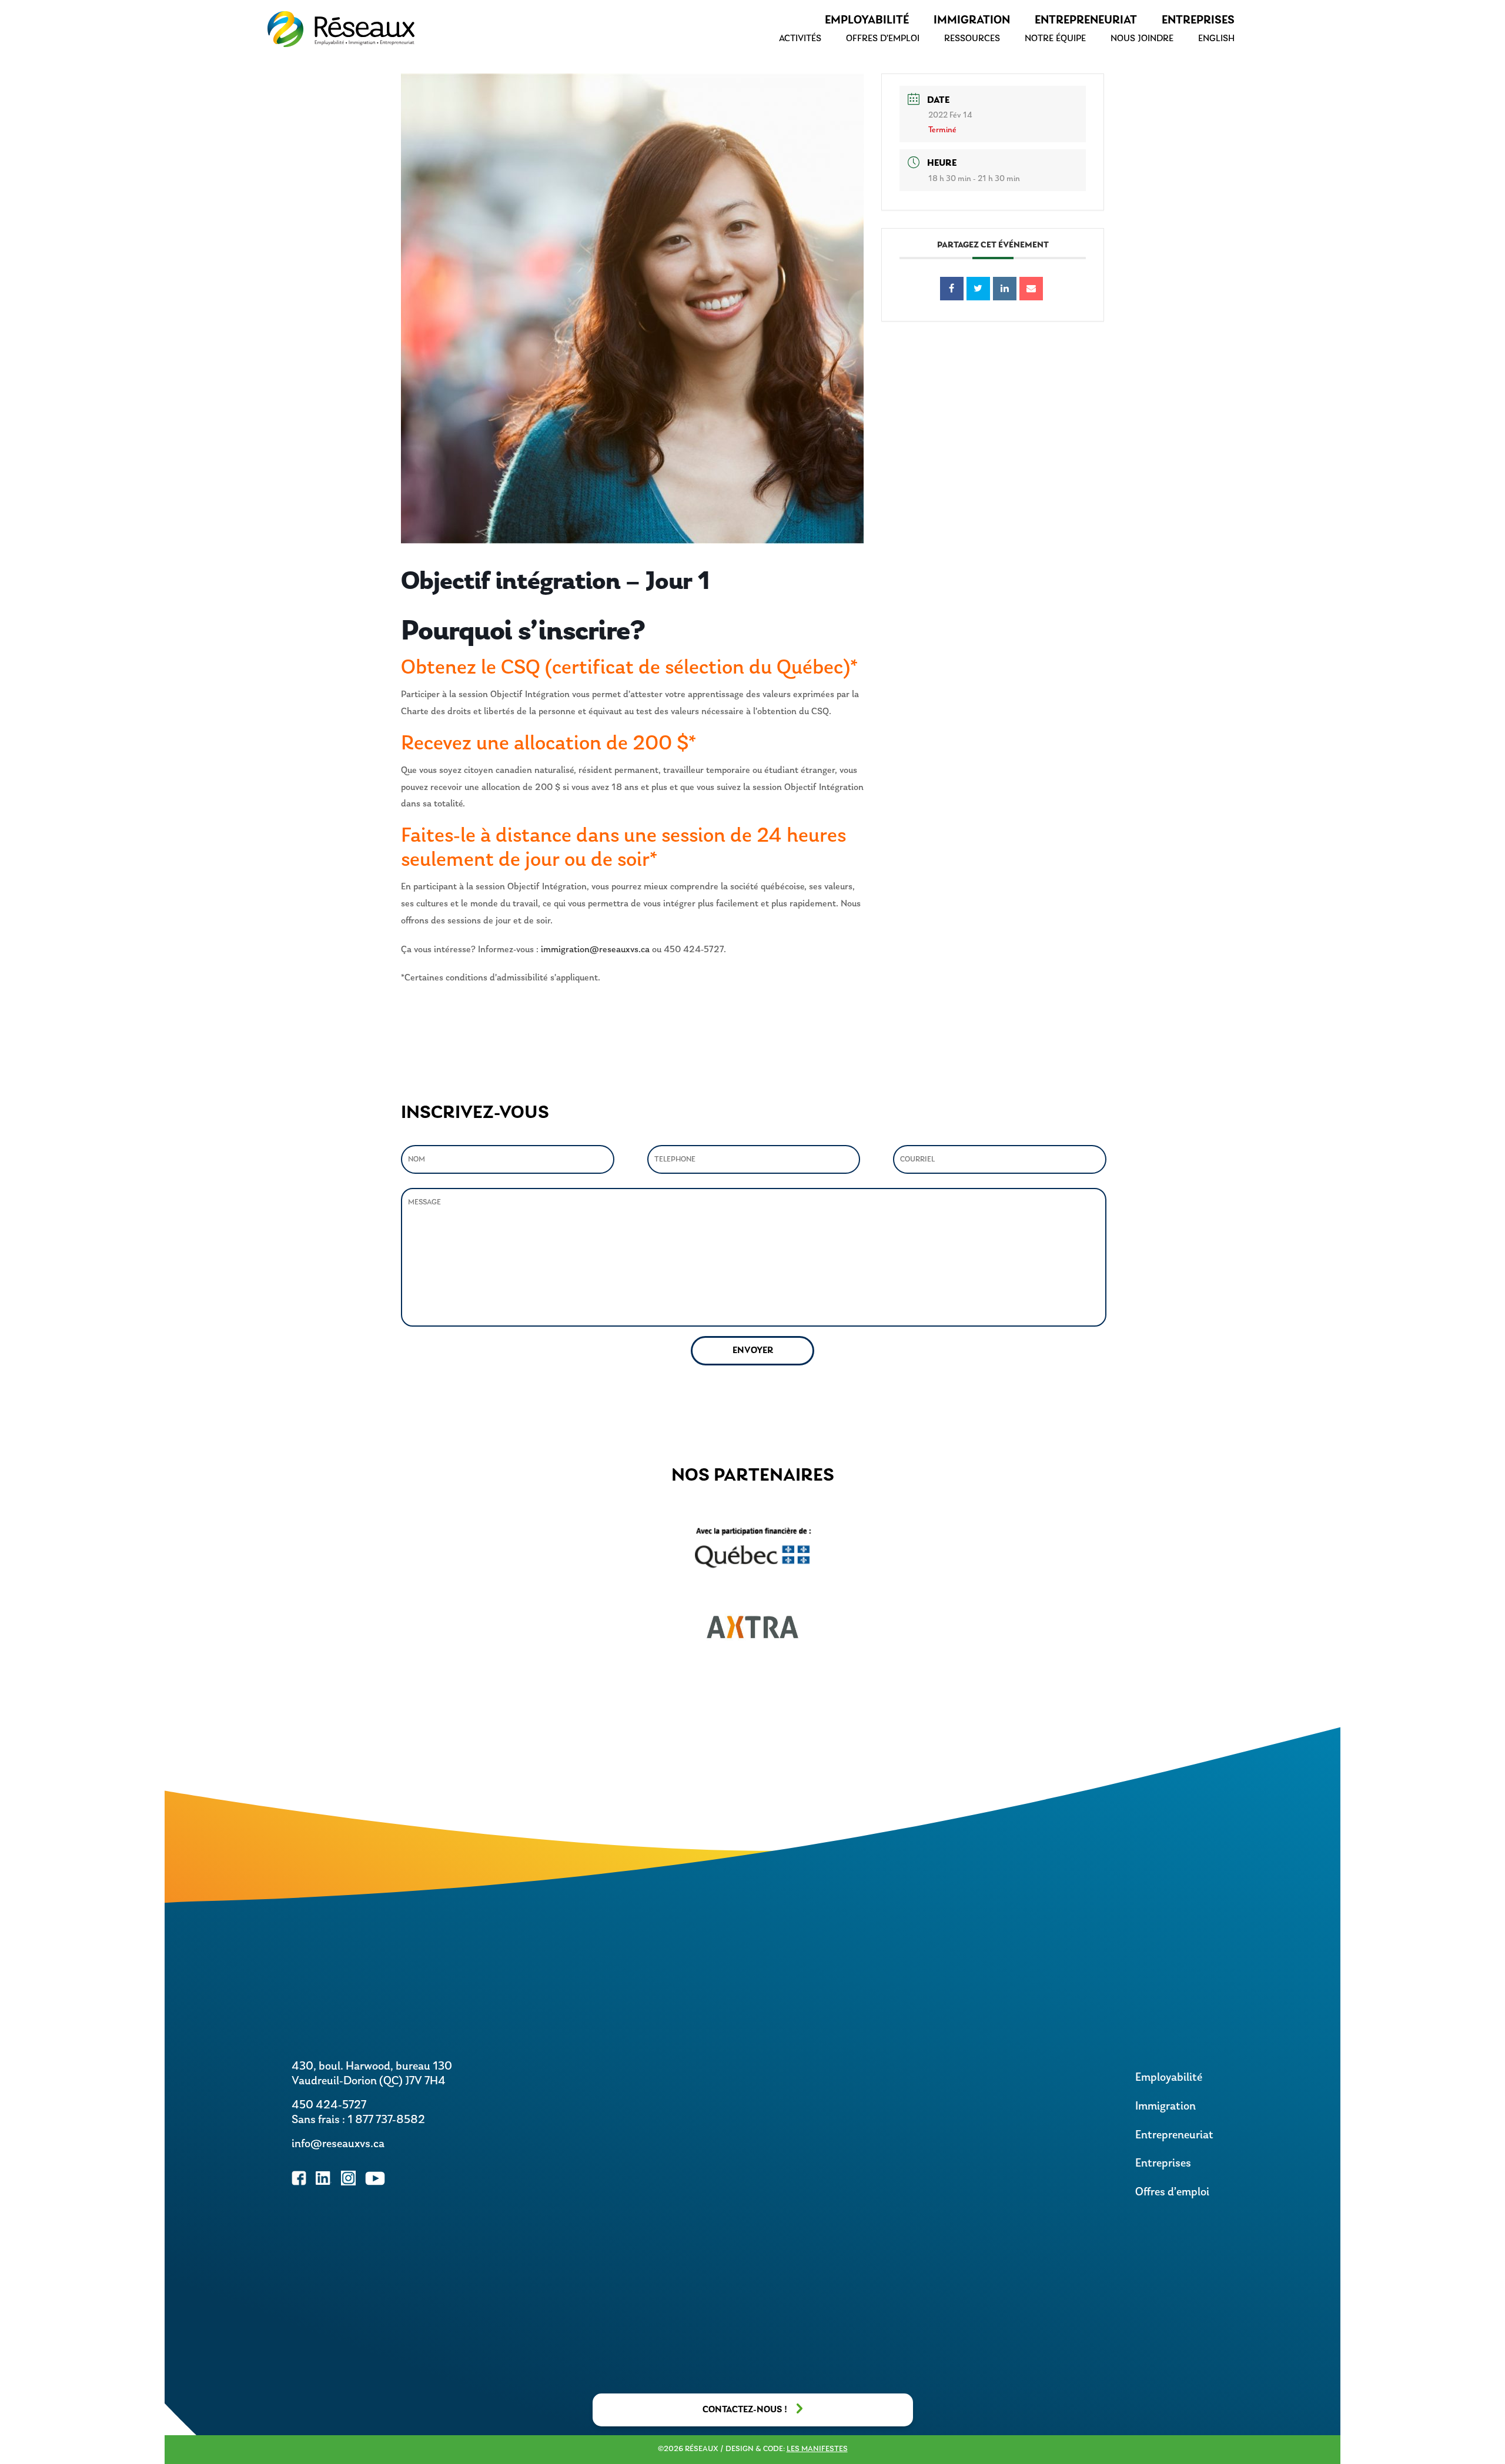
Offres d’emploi (883, 39)
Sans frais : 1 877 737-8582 (358, 2120)
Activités (800, 39)
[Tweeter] (978, 289)
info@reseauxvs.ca (338, 2144)
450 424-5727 (329, 2105)
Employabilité (867, 21)
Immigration (972, 21)
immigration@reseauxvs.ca (595, 950)
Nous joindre (1142, 39)
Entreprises (1198, 21)
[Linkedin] (1005, 289)
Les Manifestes (817, 2449)
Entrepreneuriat (1086, 21)
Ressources (972, 39)
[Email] (1031, 289)
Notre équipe (1055, 39)
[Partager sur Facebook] (952, 289)
